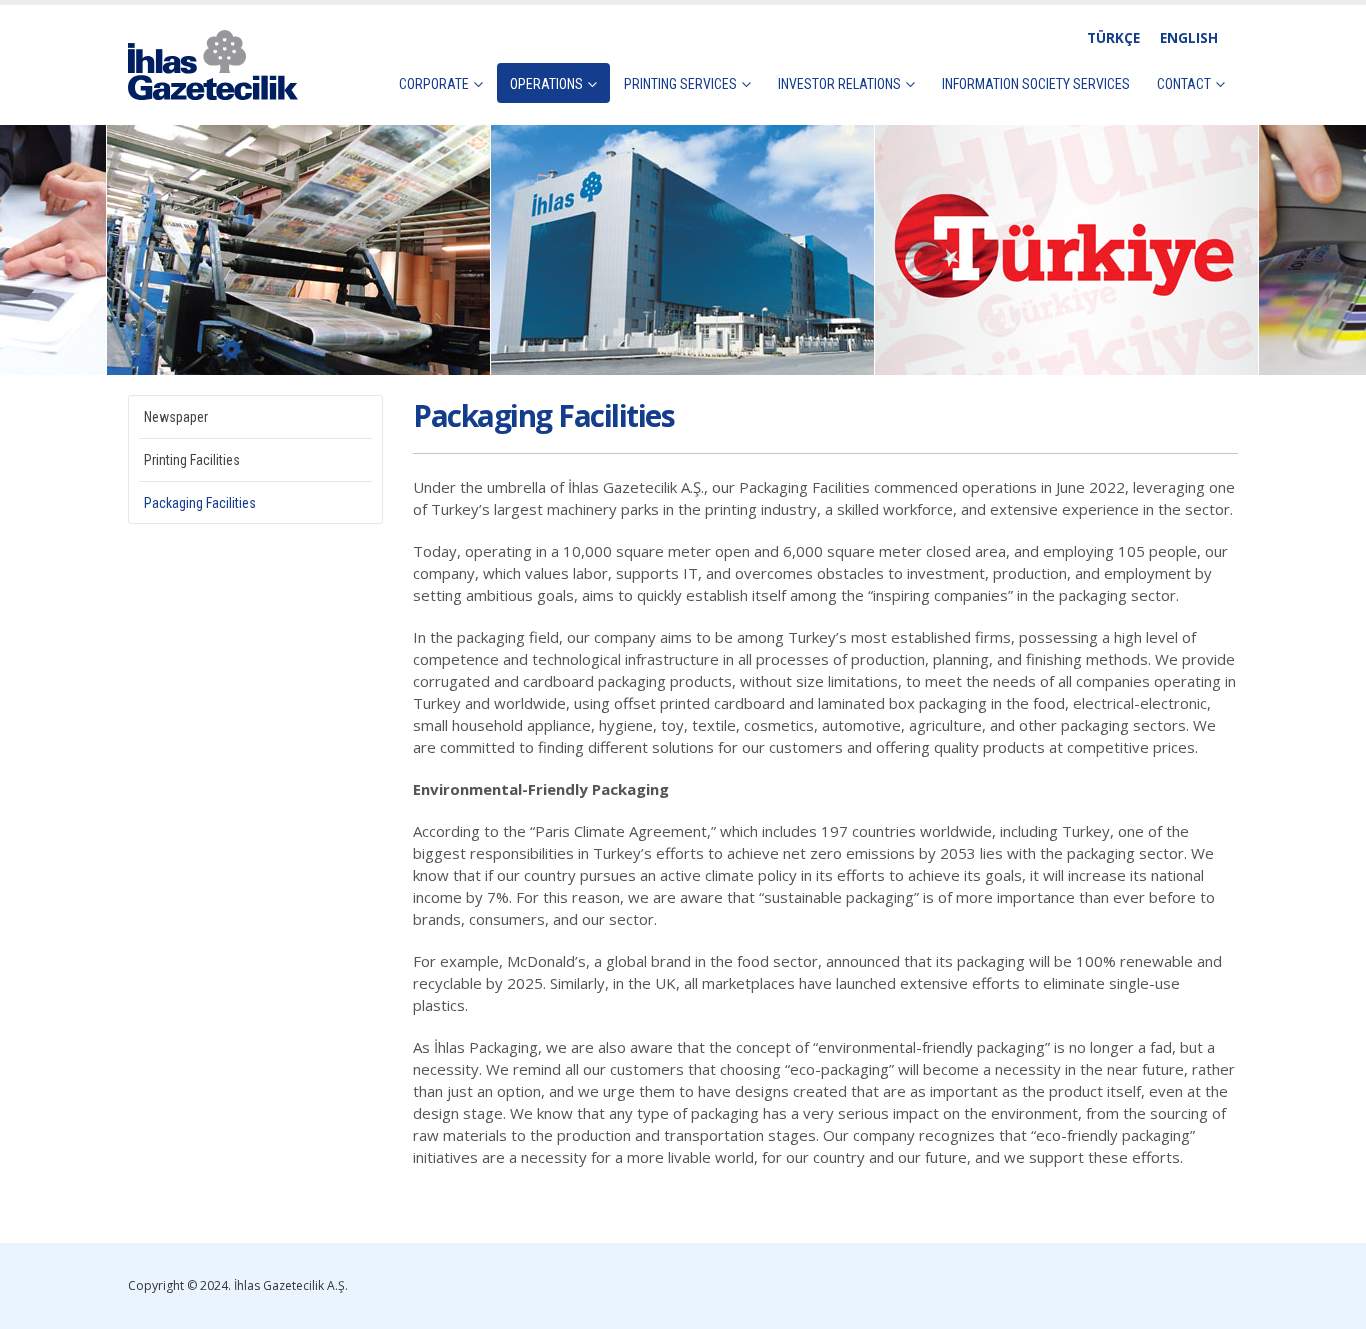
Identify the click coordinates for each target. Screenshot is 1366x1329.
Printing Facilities (192, 460)
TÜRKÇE (1113, 38)
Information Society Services (1036, 84)
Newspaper (176, 417)
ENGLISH (1189, 38)
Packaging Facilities (200, 503)
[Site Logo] (213, 65)
